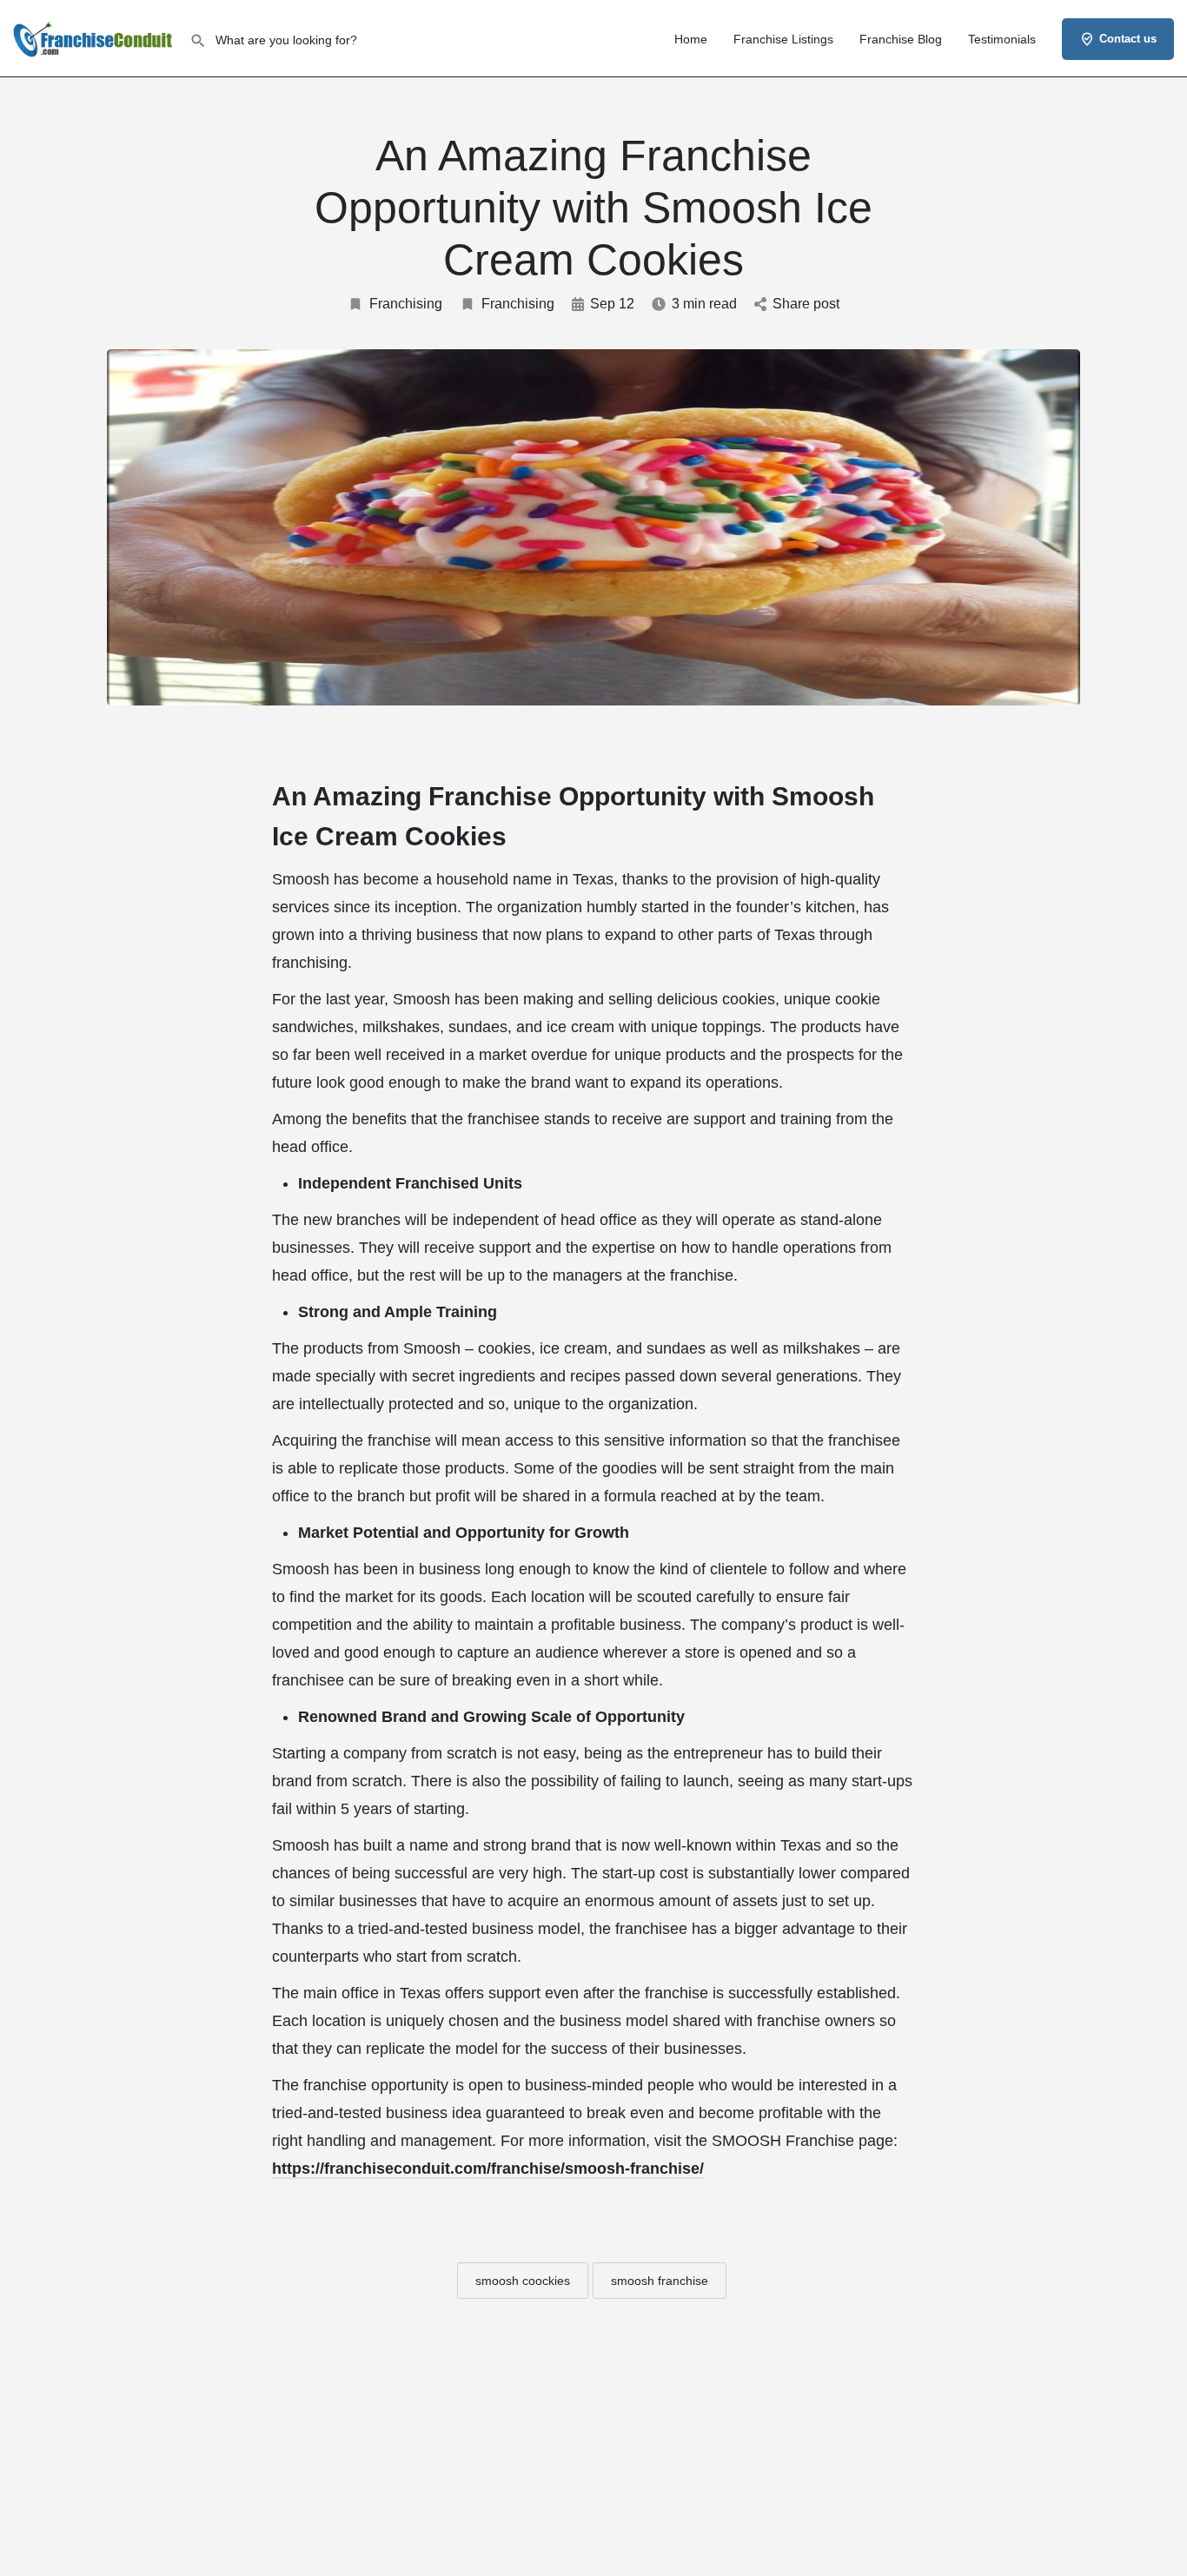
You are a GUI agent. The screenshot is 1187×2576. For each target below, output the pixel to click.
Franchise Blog (901, 39)
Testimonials (1002, 39)
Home (691, 39)
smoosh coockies (523, 2281)
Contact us (1128, 39)
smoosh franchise (660, 2281)
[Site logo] (95, 37)
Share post (806, 304)
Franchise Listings (783, 39)
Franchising (406, 304)
